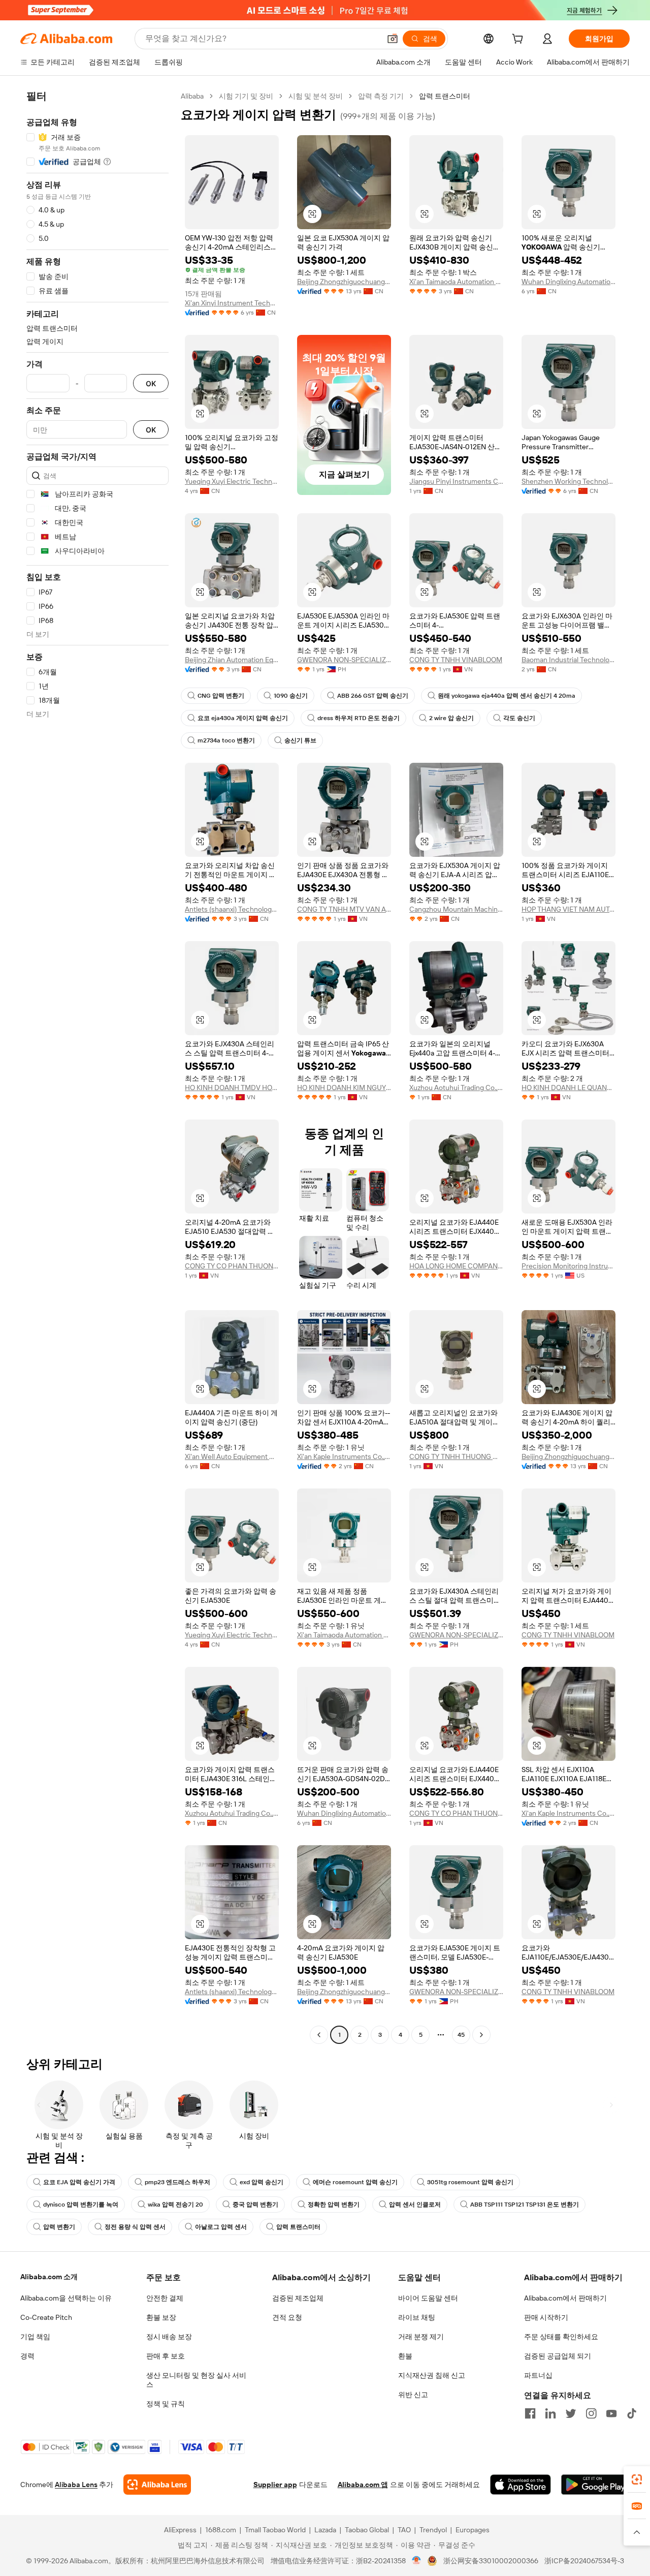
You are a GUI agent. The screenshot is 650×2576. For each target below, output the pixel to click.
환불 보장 (161, 2317)
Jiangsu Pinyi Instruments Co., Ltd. (456, 481)
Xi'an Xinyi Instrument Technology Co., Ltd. (232, 303)
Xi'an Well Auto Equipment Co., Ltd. (232, 1456)
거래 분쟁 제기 (421, 2337)
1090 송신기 (291, 696)
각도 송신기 (519, 718)
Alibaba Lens (76, 2485)
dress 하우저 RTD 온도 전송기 (359, 718)
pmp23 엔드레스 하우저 (177, 2182)
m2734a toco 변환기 (226, 740)
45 (461, 2035)
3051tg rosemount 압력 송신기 (470, 2182)
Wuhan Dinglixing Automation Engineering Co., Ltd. (568, 282)
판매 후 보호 (166, 2356)
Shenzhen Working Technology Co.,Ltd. (568, 481)
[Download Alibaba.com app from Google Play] (595, 2485)
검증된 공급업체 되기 (558, 2356)
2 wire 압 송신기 (451, 718)
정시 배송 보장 (169, 2337)
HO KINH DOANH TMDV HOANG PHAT (232, 1088)
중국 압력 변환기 (255, 2205)
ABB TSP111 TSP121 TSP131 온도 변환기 (525, 2205)
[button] (393, 39)
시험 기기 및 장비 (246, 96)
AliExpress (180, 2530)
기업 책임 (35, 2337)
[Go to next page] (481, 2035)
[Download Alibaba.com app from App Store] (521, 2485)
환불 (405, 2356)
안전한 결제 (165, 2298)
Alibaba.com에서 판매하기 (565, 2298)
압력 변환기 (59, 2227)
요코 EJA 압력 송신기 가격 (79, 2182)
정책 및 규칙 (166, 2404)
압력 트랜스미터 (298, 2227)
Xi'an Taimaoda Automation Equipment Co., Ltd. (456, 282)
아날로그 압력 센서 (221, 2227)
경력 (27, 2356)
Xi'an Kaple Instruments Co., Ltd (344, 1456)
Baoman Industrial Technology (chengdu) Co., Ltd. (568, 660)
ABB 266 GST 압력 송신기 (373, 696)
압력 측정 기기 (381, 96)
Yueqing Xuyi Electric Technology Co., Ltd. (232, 481)
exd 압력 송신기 (262, 2182)
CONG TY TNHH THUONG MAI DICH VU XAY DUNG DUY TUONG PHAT (456, 1456)
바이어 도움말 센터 (428, 2298)
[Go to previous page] (319, 2035)
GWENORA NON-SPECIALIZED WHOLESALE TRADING (344, 660)
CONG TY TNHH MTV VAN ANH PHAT (344, 909)
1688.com (221, 2530)
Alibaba (192, 96)
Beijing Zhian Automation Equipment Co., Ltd (232, 660)
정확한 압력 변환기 (334, 2205)
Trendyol (433, 2530)
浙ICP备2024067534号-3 (584, 2561)
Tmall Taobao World (275, 2530)
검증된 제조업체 (298, 2298)
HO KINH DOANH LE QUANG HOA (568, 1088)
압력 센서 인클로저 (415, 2205)
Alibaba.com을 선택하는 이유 (66, 2298)
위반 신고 (413, 2395)
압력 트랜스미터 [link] (445, 96)
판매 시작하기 (546, 2317)
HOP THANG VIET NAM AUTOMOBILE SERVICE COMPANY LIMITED (568, 909)
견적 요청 (287, 2317)
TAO (404, 2530)
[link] (637, 2479)
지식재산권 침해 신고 (432, 2375)
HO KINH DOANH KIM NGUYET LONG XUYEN (344, 1088)
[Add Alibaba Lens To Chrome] (157, 2485)
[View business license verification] (417, 2561)
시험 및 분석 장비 (316, 96)
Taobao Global (367, 2530)
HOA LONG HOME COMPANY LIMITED (456, 1266)
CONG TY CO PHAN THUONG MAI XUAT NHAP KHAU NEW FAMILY (232, 1266)
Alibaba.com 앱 (363, 2485)
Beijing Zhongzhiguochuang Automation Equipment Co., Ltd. (344, 282)
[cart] (519, 40)
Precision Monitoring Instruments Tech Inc (568, 1266)
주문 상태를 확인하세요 (561, 2337)
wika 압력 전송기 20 (175, 2205)
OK (151, 383)
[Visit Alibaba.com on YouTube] (611, 2413)
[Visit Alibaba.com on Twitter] (571, 2413)
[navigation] (97, 1067)
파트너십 (538, 2375)
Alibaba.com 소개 (49, 2277)
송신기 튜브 (300, 740)
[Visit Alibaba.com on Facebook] (530, 2413)
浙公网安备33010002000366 (491, 2561)
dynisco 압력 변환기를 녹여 (81, 2205)
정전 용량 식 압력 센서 (135, 2227)
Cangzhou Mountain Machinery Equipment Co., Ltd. (456, 909)
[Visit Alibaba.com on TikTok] (632, 2413)
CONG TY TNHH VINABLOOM (456, 660)
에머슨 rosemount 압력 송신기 (355, 2182)
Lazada (325, 2530)
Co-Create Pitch (46, 2317)
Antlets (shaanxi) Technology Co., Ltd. (232, 909)
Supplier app (275, 2485)
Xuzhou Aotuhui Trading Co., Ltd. (456, 1088)
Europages (473, 2530)
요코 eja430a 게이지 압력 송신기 (243, 718)
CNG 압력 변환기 (221, 696)
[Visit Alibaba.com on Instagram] (591, 2413)
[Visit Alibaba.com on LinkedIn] (550, 2413)
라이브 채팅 (417, 2317)
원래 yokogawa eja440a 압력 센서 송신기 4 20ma (507, 696)
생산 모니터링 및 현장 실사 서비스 (196, 2380)
